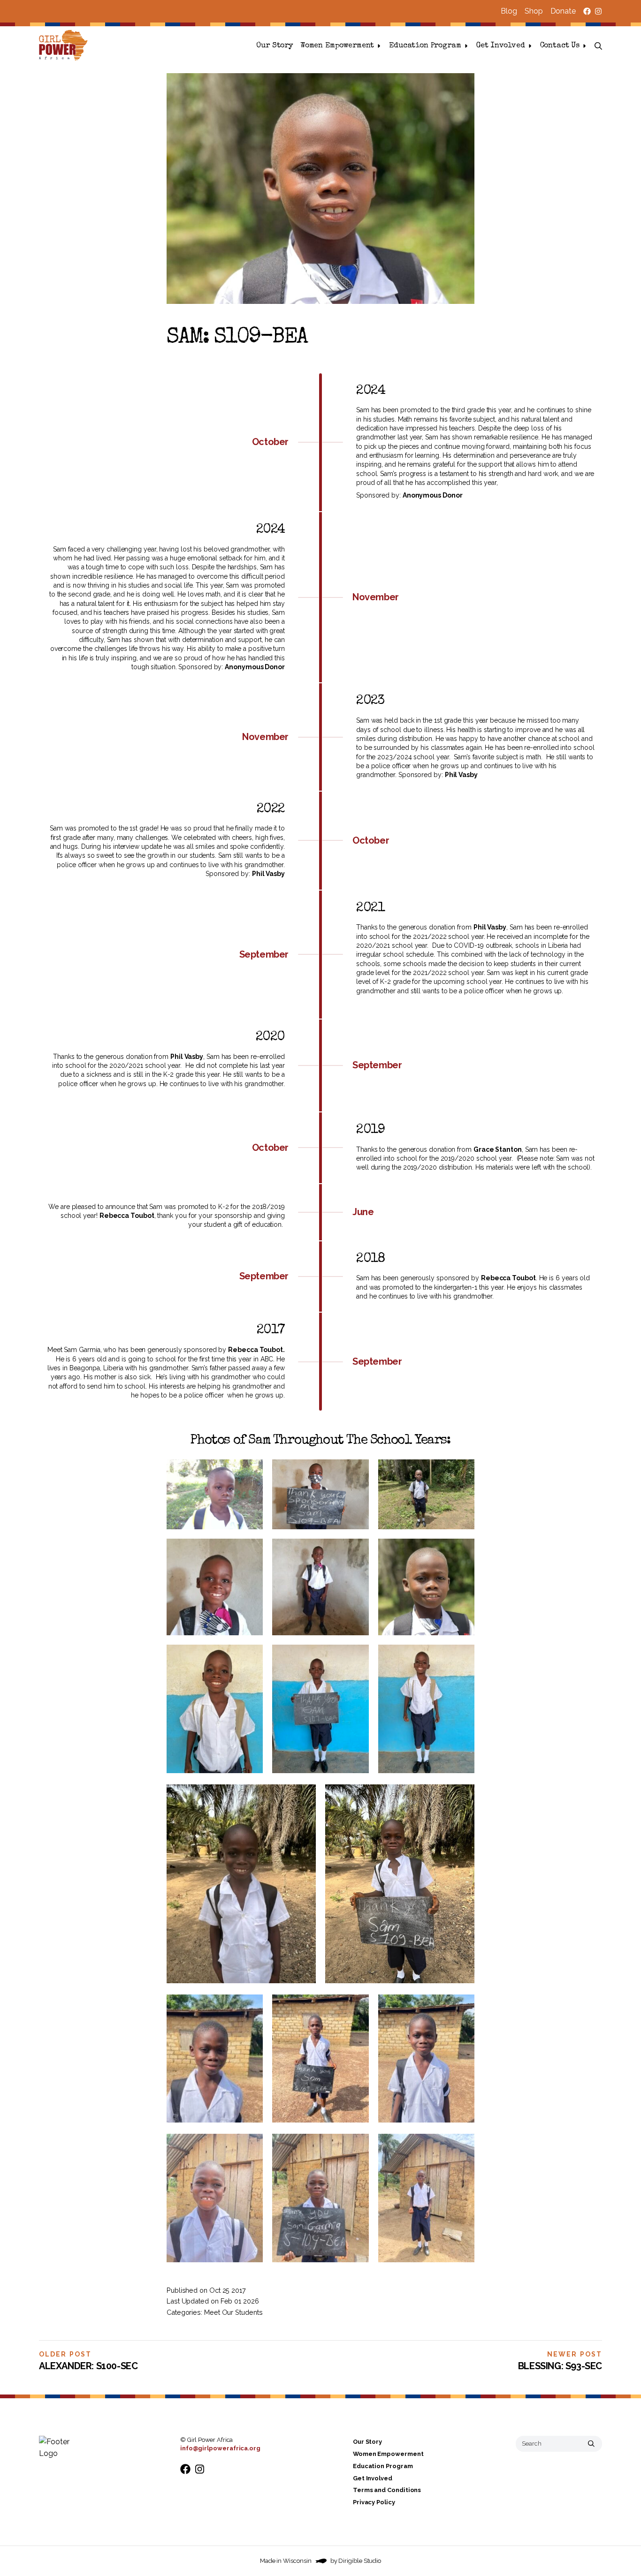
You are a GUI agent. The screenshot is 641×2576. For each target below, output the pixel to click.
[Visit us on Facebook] (587, 11)
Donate (563, 11)
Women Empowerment (337, 46)
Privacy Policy (374, 2502)
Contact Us (560, 46)
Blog (509, 11)
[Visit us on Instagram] (598, 11)
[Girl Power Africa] (65, 46)
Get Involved (501, 46)
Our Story (275, 46)
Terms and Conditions (387, 2490)
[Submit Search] (591, 2443)
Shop (534, 11)
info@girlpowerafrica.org (220, 2448)
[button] (598, 46)
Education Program (425, 46)
